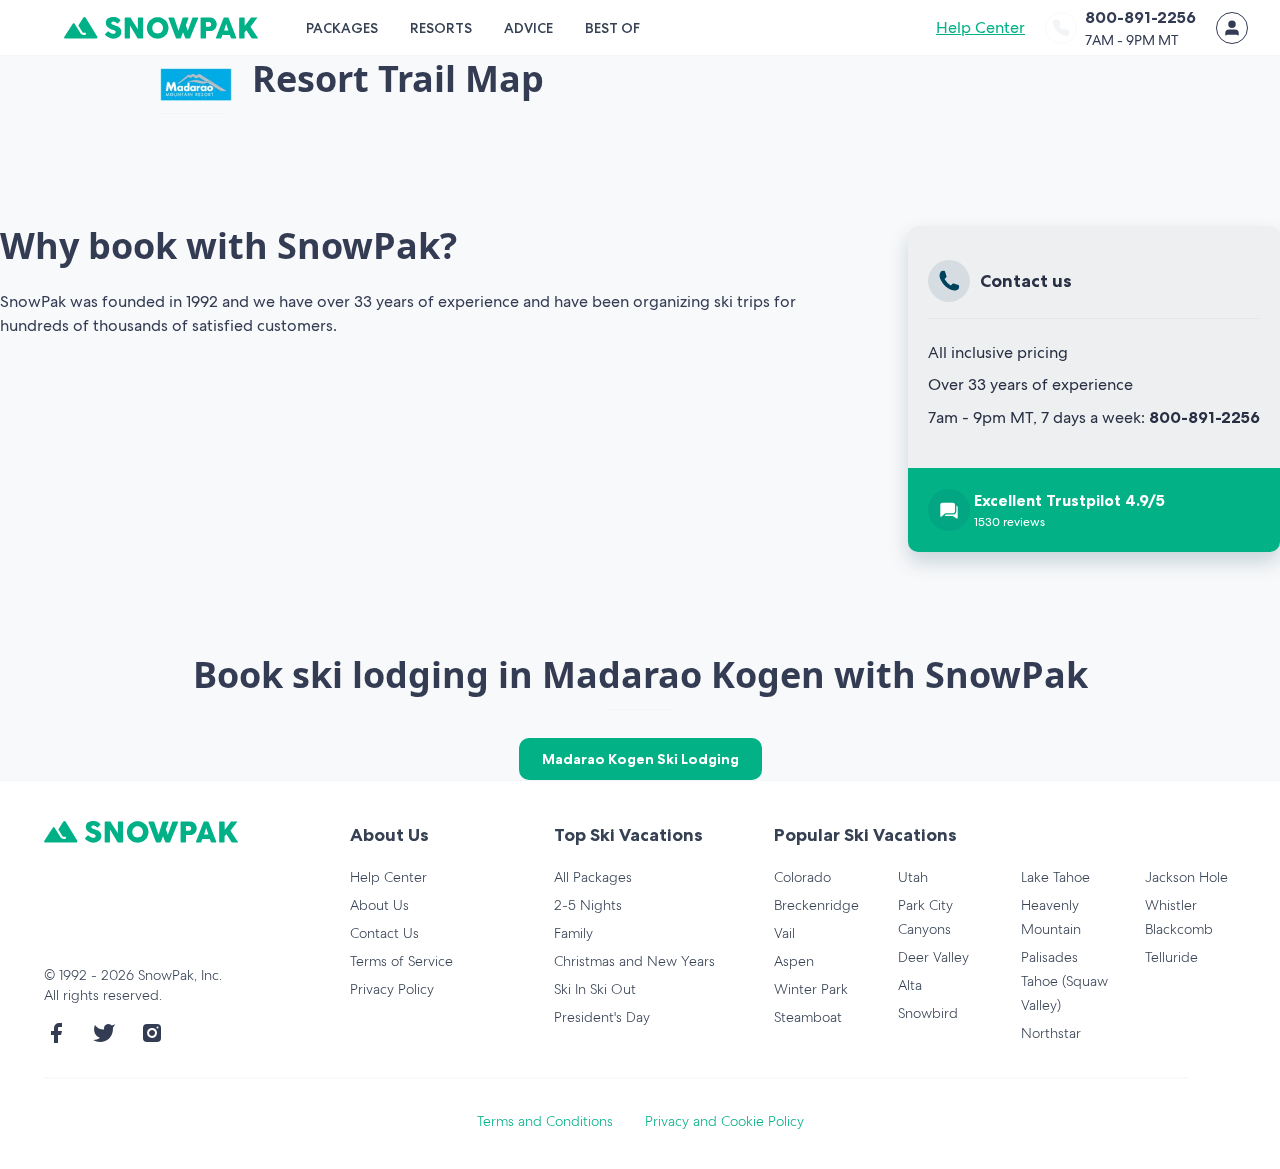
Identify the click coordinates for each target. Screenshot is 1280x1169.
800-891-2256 (1204, 417)
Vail (784, 933)
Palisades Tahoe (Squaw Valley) (1064, 981)
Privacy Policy (392, 989)
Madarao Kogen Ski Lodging (640, 759)
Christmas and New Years (634, 961)
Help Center (980, 27)
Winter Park (811, 989)
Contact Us (384, 933)
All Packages (593, 877)
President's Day (602, 1017)
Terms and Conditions (545, 1121)
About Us (379, 905)
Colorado (802, 877)
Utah (913, 877)
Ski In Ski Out (595, 989)
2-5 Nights (588, 905)
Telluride (1171, 957)
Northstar (1051, 1033)
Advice (528, 28)
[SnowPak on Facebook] (56, 1033)
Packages (342, 28)
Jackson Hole (1186, 877)
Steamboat (808, 1017)
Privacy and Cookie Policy (724, 1121)
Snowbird (928, 1013)
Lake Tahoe (1055, 877)
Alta (910, 985)
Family (573, 933)
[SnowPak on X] (104, 1033)
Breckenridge (816, 905)
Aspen (794, 961)
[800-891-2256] (1061, 28)
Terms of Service (401, 961)
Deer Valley (933, 957)
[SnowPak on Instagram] (152, 1033)
